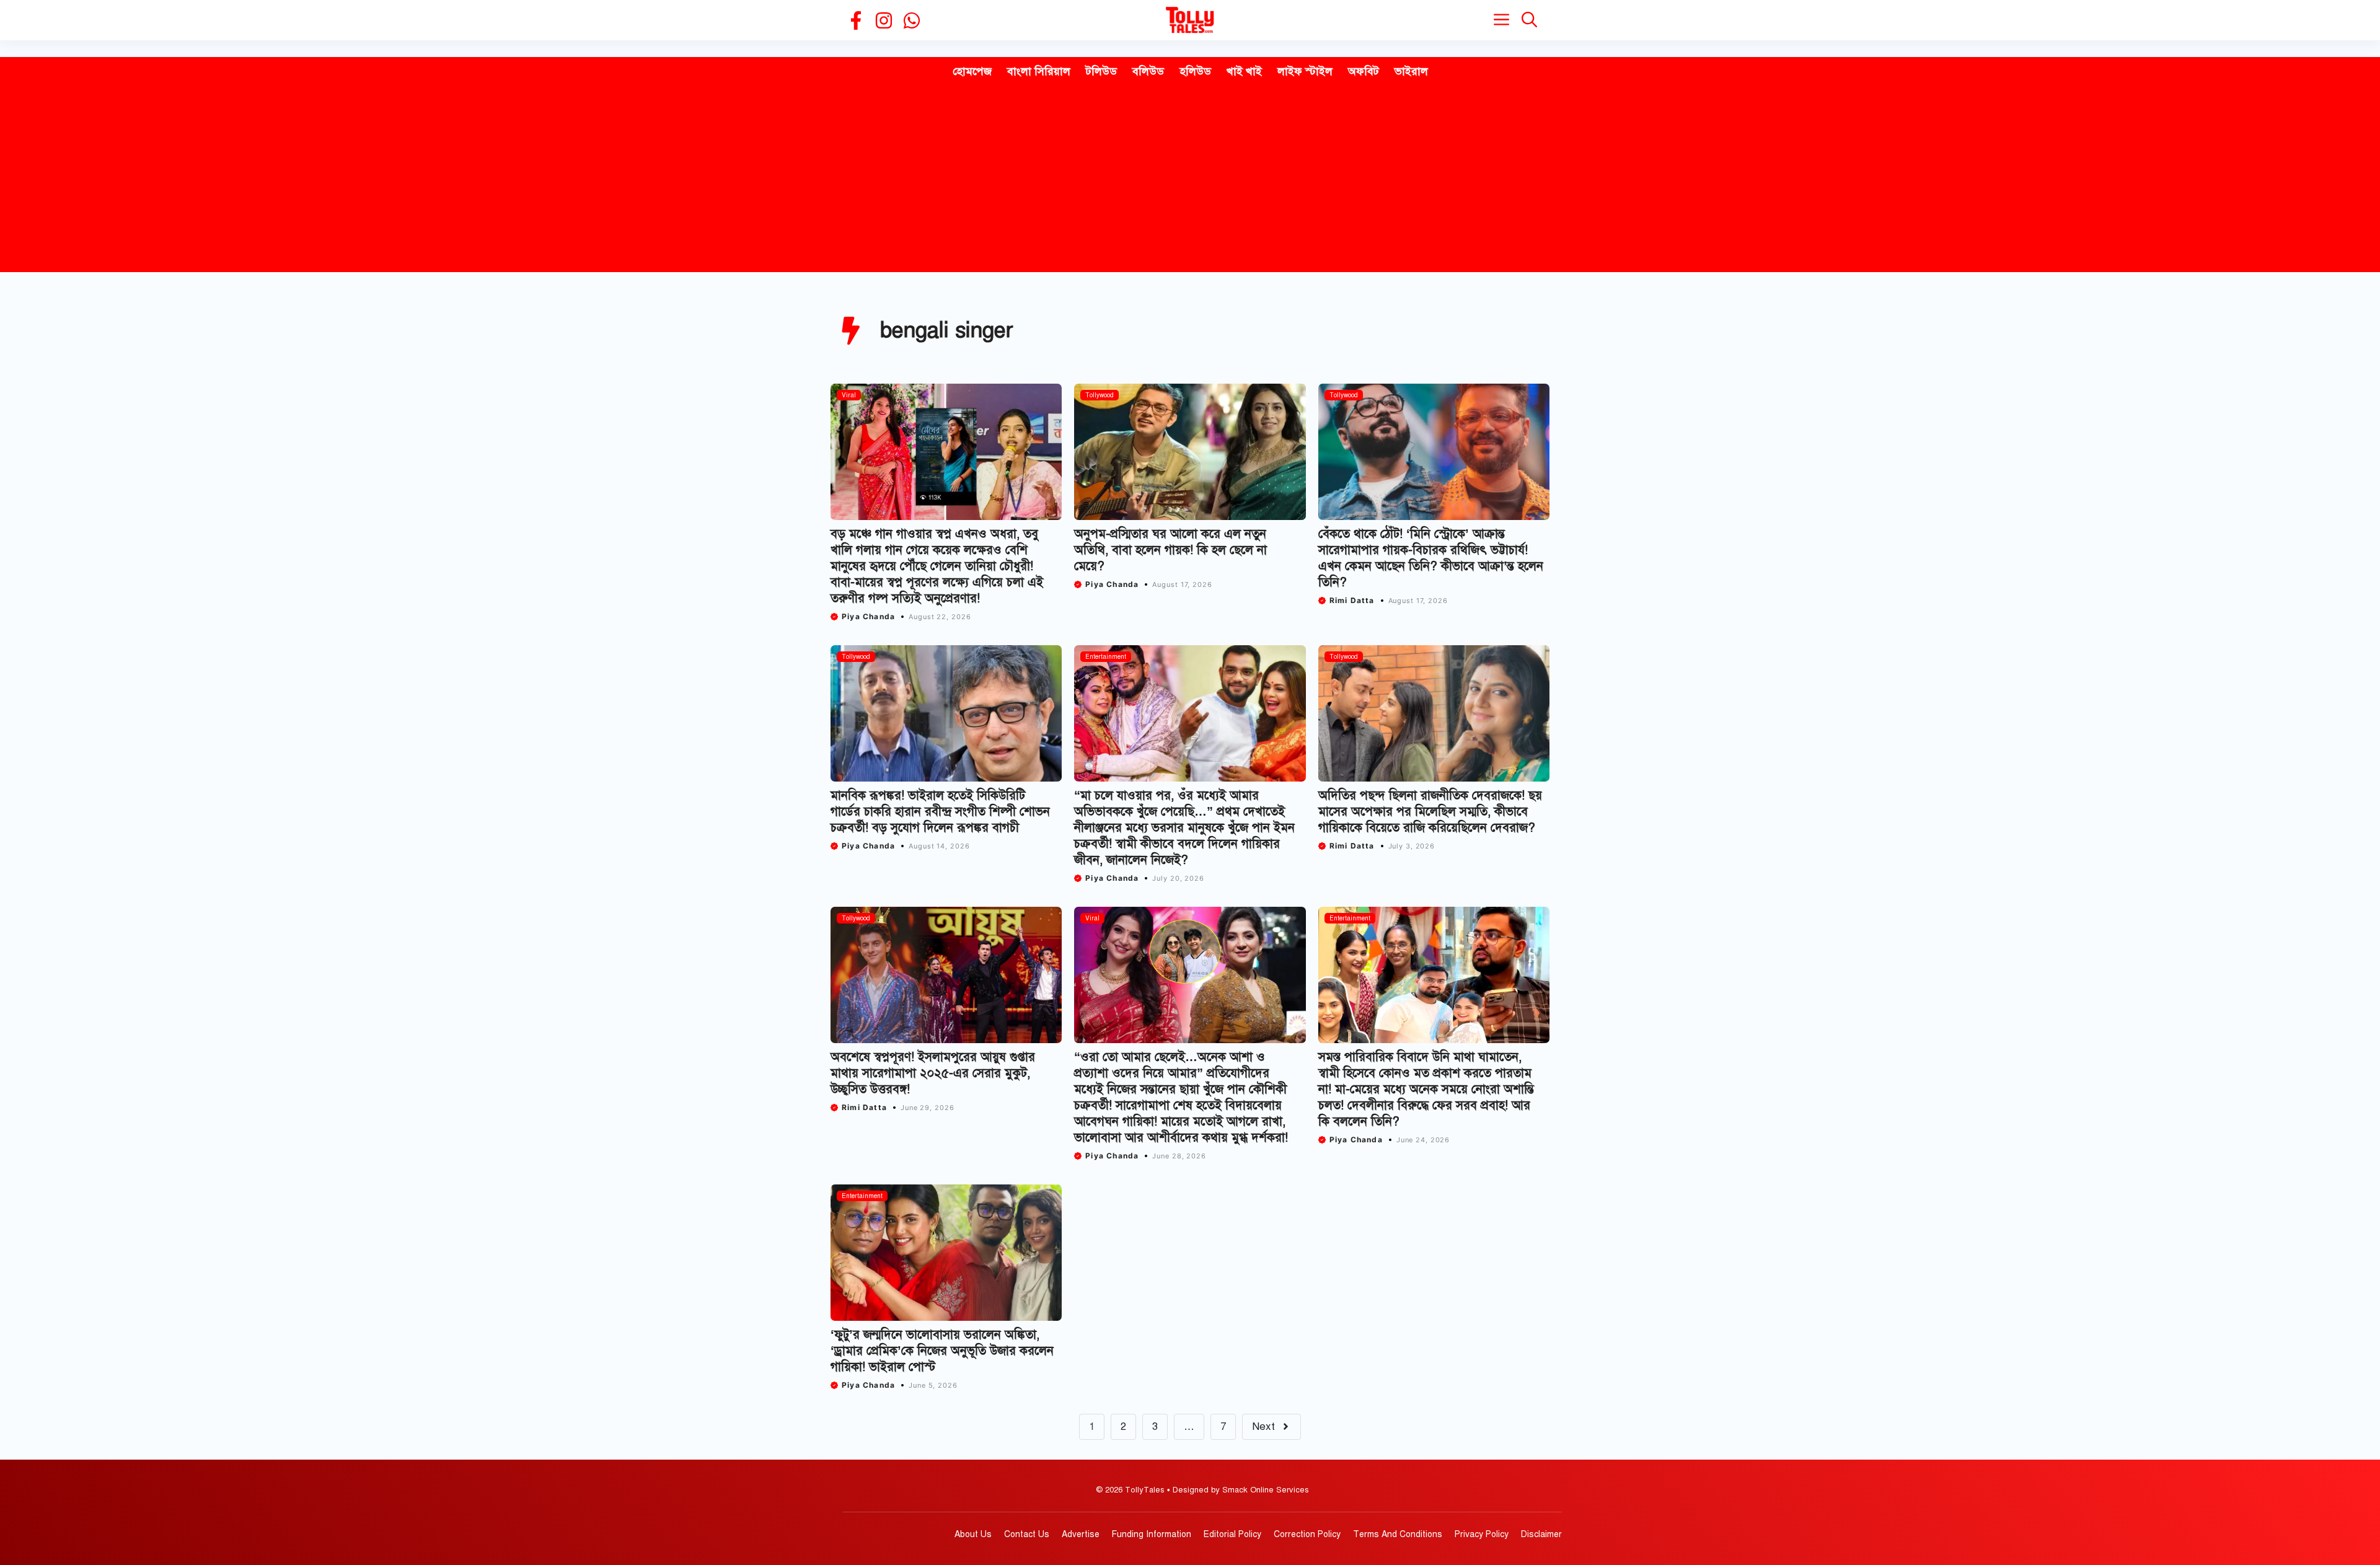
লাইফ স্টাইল (1305, 71)
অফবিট (1364, 71)
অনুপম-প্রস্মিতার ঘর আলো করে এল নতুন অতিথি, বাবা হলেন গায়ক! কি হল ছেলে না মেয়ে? (1170, 550)
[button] (1529, 20)
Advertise (1081, 1534)
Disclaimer (1541, 1534)
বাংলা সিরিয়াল (1039, 71)
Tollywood (1100, 395)
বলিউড (1148, 71)
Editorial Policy (1232, 1534)
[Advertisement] (1190, 179)
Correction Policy (1307, 1534)
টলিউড (1101, 71)
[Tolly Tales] (1190, 20)
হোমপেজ (972, 71)
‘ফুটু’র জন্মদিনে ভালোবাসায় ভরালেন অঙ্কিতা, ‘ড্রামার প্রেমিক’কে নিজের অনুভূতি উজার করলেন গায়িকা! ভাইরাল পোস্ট (942, 1351)
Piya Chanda (868, 616)
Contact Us (1027, 1534)
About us (973, 1534)
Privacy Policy (1482, 1534)
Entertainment (1106, 657)
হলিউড (1195, 71)
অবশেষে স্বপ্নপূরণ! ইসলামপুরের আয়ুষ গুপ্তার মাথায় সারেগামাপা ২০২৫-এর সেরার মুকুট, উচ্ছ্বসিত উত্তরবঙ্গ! (933, 1073)
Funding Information (1152, 1534)
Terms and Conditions (1398, 1534)
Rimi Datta (1352, 600)
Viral (849, 395)
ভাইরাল (1411, 71)
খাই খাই (1244, 71)
